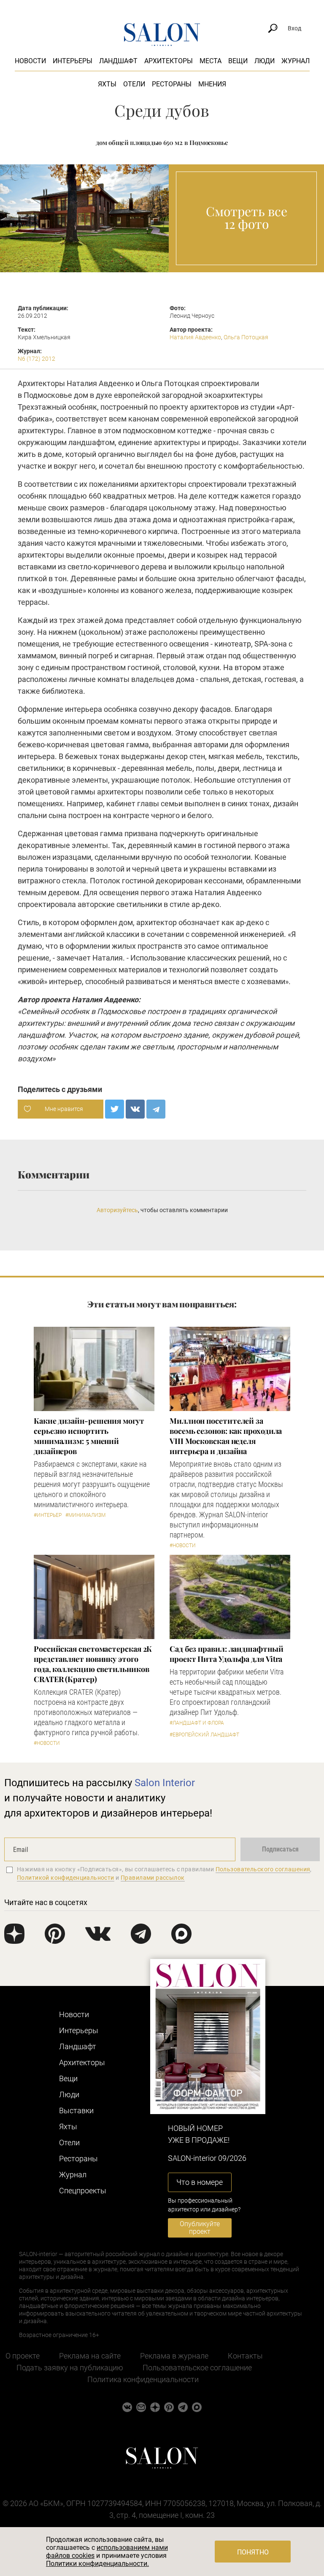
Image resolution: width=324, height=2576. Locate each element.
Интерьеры (73, 61)
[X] (115, 1109)
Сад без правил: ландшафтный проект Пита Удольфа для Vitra (227, 1654)
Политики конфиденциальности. (97, 2564)
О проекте (23, 2356)
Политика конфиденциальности (143, 2379)
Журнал (296, 61)
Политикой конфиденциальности (66, 1878)
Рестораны (172, 84)
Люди (265, 61)
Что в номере (200, 2182)
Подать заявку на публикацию (70, 2368)
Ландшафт (118, 61)
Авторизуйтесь (117, 1210)
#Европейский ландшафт (204, 1735)
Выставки (76, 2110)
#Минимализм (85, 1515)
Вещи (238, 61)
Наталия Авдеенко (195, 337)
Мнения (212, 84)
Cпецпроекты (83, 2191)
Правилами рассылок (153, 1878)
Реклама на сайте (90, 2356)
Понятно (253, 2552)
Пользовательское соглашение (197, 2368)
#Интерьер (48, 1515)
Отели (134, 84)
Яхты (107, 84)
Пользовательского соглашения (263, 1869)
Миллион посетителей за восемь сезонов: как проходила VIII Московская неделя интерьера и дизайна (226, 1436)
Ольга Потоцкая (246, 337)
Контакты (245, 2356)
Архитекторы (169, 61)
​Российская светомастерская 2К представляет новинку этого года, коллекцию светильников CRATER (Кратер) (93, 1664)
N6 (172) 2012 (36, 359)
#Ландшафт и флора (197, 1723)
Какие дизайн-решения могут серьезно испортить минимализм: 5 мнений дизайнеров (89, 1436)
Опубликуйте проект (200, 2228)
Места (211, 61)
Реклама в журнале (174, 2356)
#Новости (183, 1546)
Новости (30, 61)
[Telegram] (156, 1109)
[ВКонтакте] (135, 1109)
